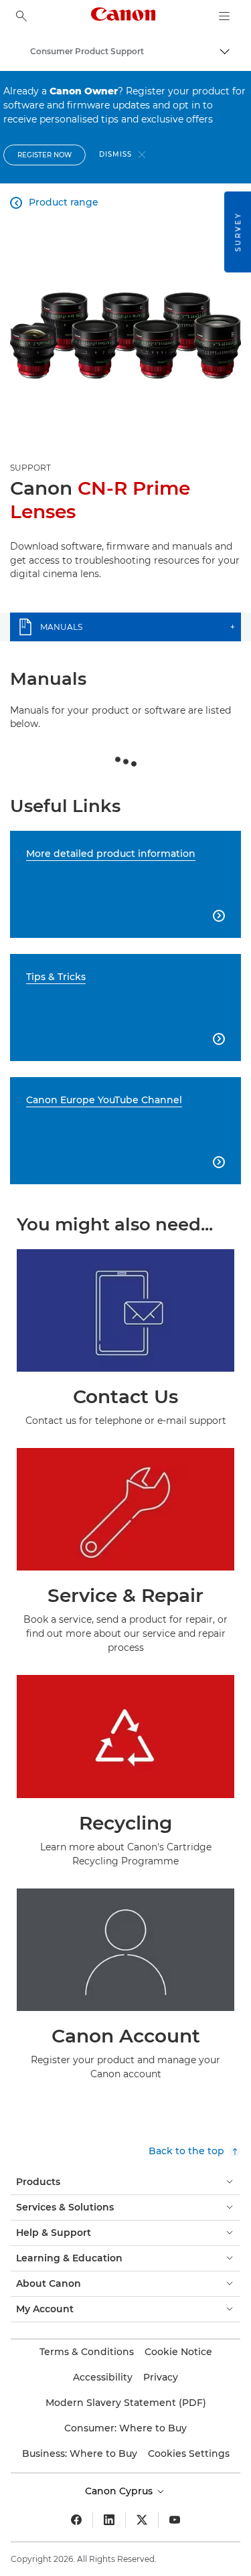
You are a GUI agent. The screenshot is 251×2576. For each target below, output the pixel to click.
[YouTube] (175, 2520)
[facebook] (76, 2520)
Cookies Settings (189, 2453)
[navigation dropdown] (224, 16)
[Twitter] (142, 2520)
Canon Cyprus (120, 2491)
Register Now (45, 155)
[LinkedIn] (109, 2520)
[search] (21, 16)
